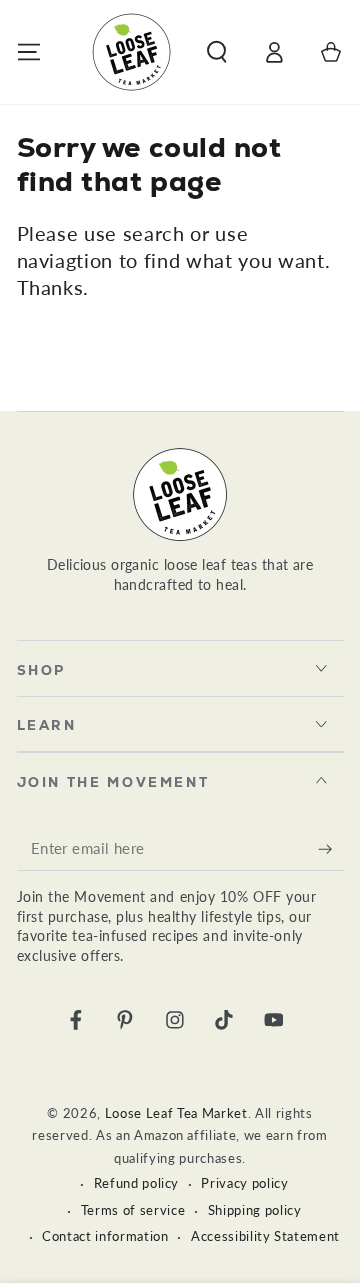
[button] (216, 51)
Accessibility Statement (265, 1236)
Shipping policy (255, 1210)
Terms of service (133, 1210)
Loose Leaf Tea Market (176, 1113)
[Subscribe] (330, 848)
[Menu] (28, 51)
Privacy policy (244, 1183)
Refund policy (137, 1183)
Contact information (105, 1236)
